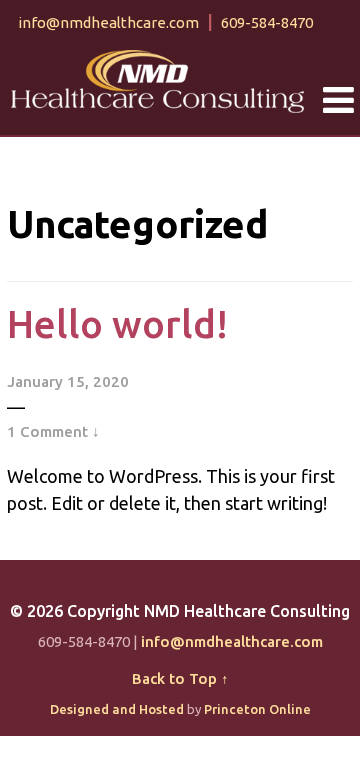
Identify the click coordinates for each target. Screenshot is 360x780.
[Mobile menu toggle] (338, 100)
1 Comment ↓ (53, 431)
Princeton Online (257, 709)
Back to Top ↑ (180, 678)
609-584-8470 (267, 22)
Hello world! (117, 324)
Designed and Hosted (117, 709)
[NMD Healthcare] (158, 79)
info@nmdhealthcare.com (108, 22)
